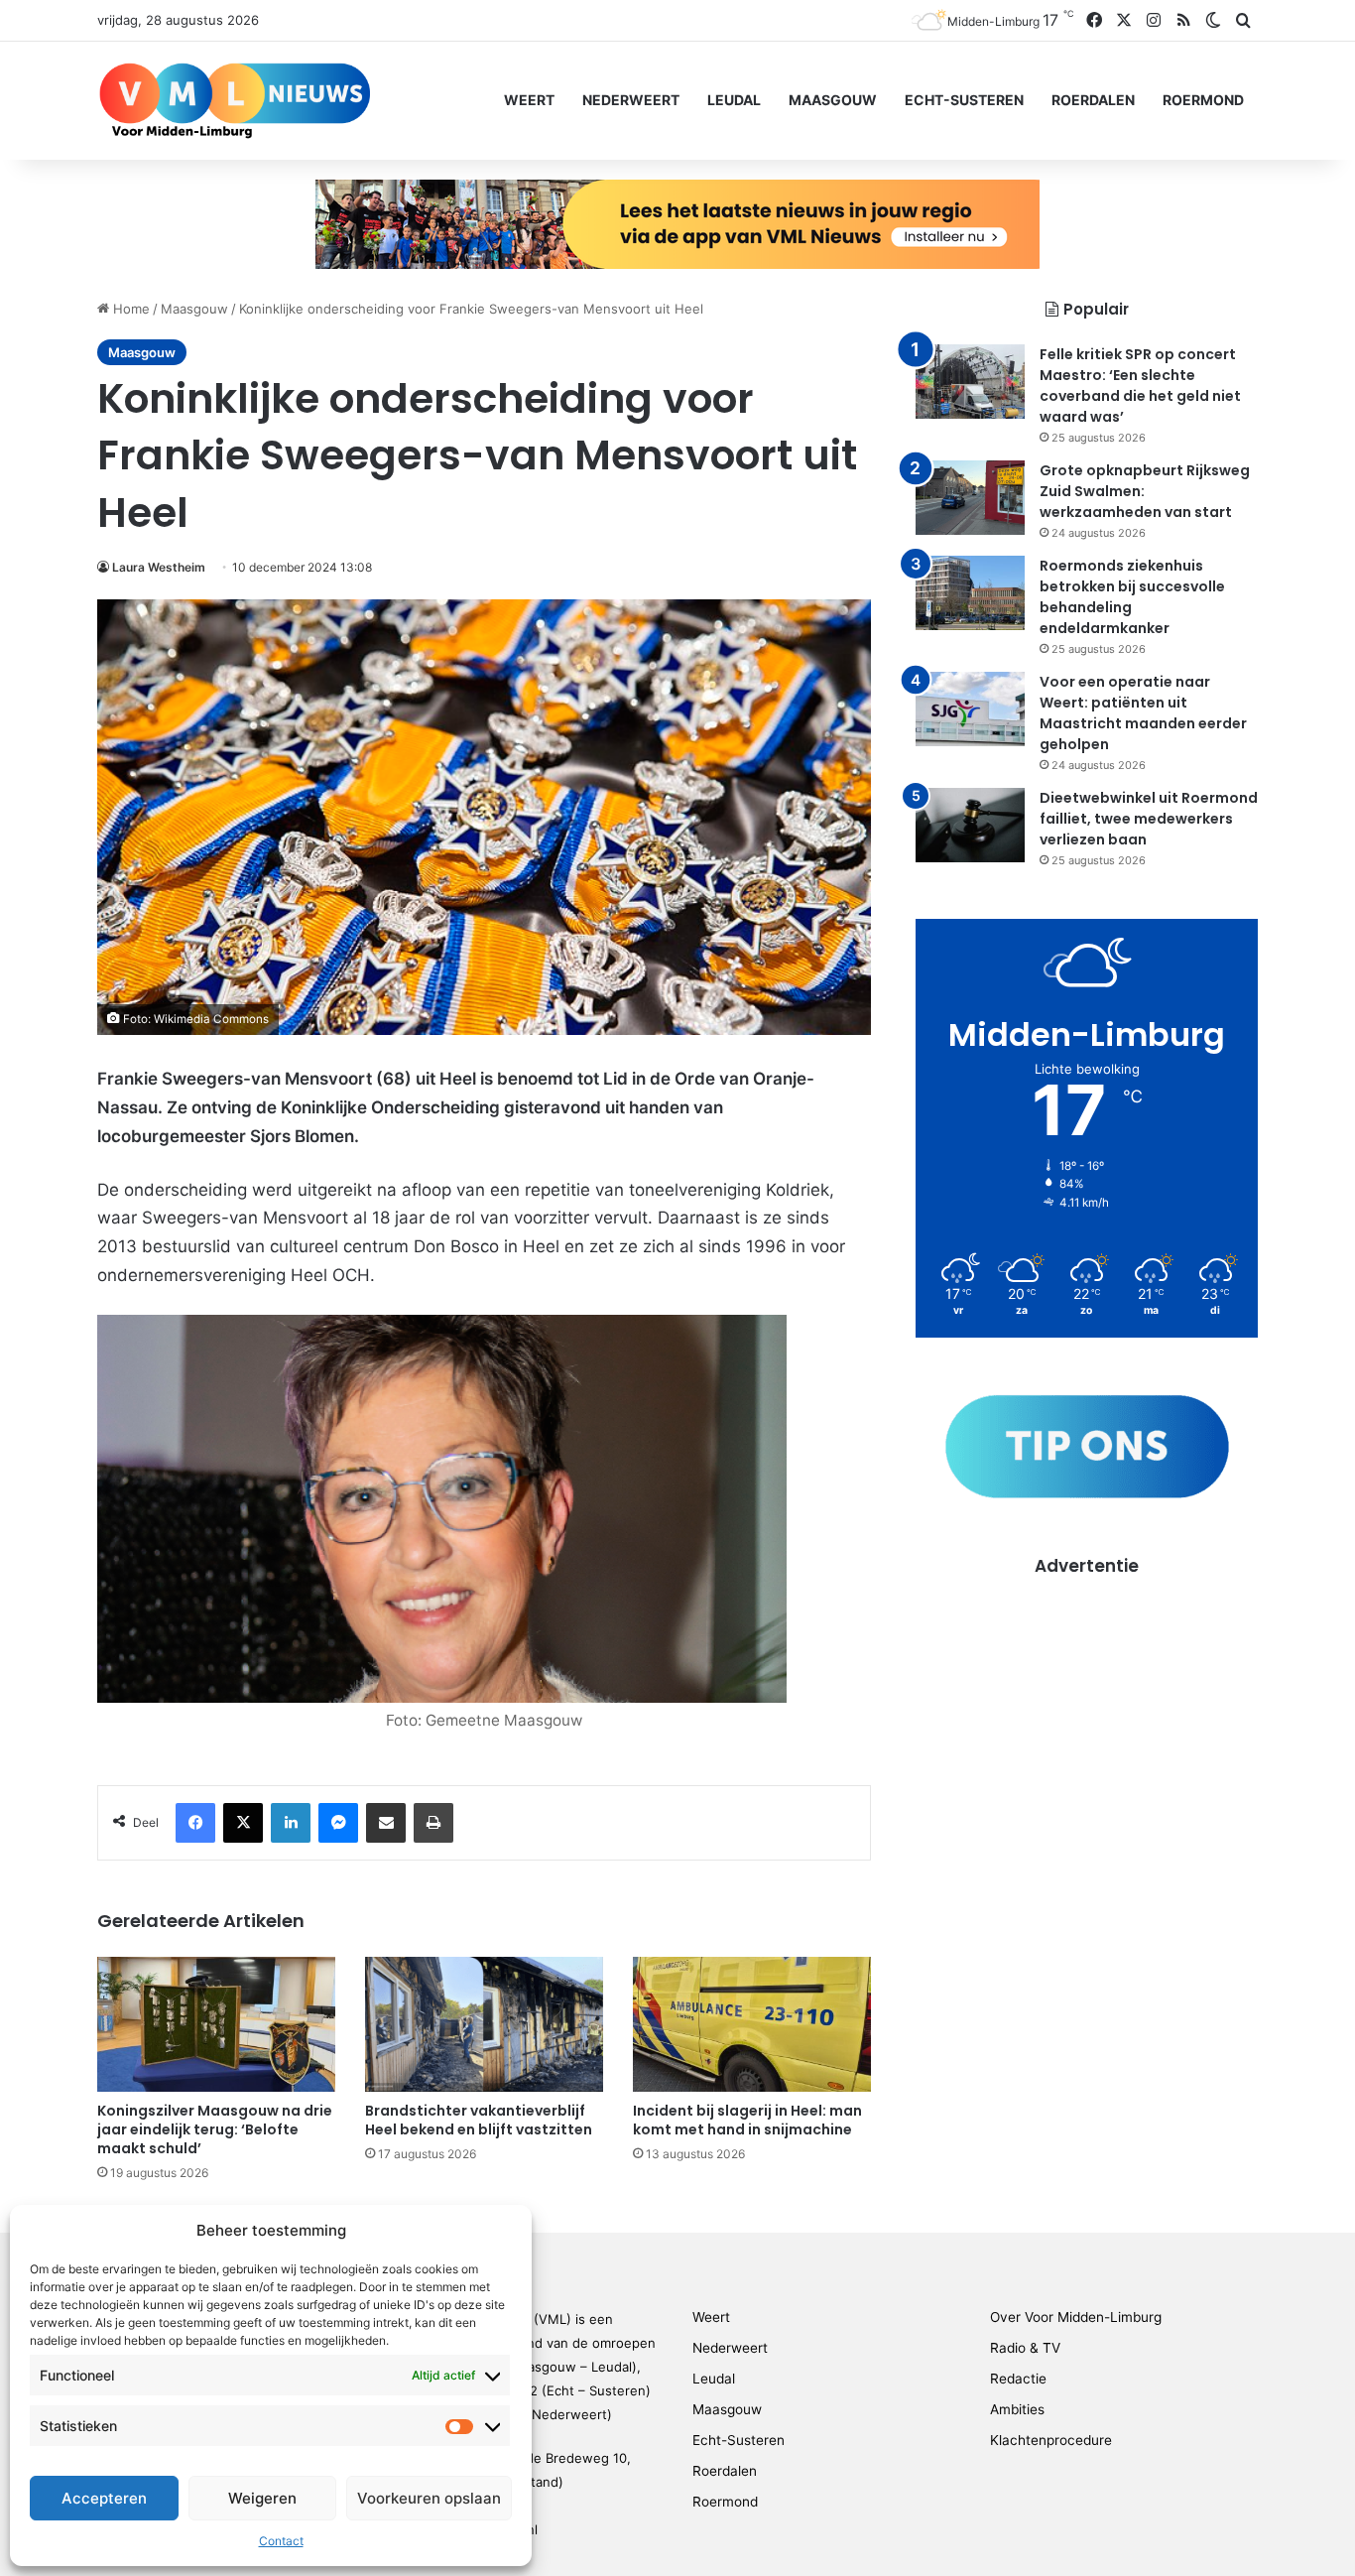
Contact (281, 2541)
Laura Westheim (159, 567)
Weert (529, 100)
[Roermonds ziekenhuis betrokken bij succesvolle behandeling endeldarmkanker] (970, 593)
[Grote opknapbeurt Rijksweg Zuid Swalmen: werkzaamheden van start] (970, 498)
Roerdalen (1093, 100)
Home (129, 309)
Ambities (1017, 2409)
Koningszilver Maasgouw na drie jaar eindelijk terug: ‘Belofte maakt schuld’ (215, 2129)
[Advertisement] (1087, 1718)
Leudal (734, 100)
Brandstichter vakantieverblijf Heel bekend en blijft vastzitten (479, 2120)
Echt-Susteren (964, 100)
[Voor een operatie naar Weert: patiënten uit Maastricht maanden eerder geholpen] (970, 709)
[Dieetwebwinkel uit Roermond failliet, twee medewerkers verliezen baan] (970, 825)
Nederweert (631, 100)
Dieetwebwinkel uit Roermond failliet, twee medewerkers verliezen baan (1149, 819)
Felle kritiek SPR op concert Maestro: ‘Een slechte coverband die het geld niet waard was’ (1140, 386)
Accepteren (104, 2498)
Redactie (1018, 2379)
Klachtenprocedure (1051, 2440)
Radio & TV (1025, 2348)
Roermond (1203, 100)
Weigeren (262, 2498)
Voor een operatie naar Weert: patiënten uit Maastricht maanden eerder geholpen (1143, 713)
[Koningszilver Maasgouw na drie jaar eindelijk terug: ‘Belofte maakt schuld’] (216, 2024)
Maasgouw (833, 100)
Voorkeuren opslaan (429, 2498)
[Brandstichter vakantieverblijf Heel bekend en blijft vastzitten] (484, 2024)
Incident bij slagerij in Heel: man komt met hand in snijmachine (747, 2120)
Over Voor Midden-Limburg (1076, 2317)
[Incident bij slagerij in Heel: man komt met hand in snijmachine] (752, 2024)
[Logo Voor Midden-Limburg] (235, 100)
